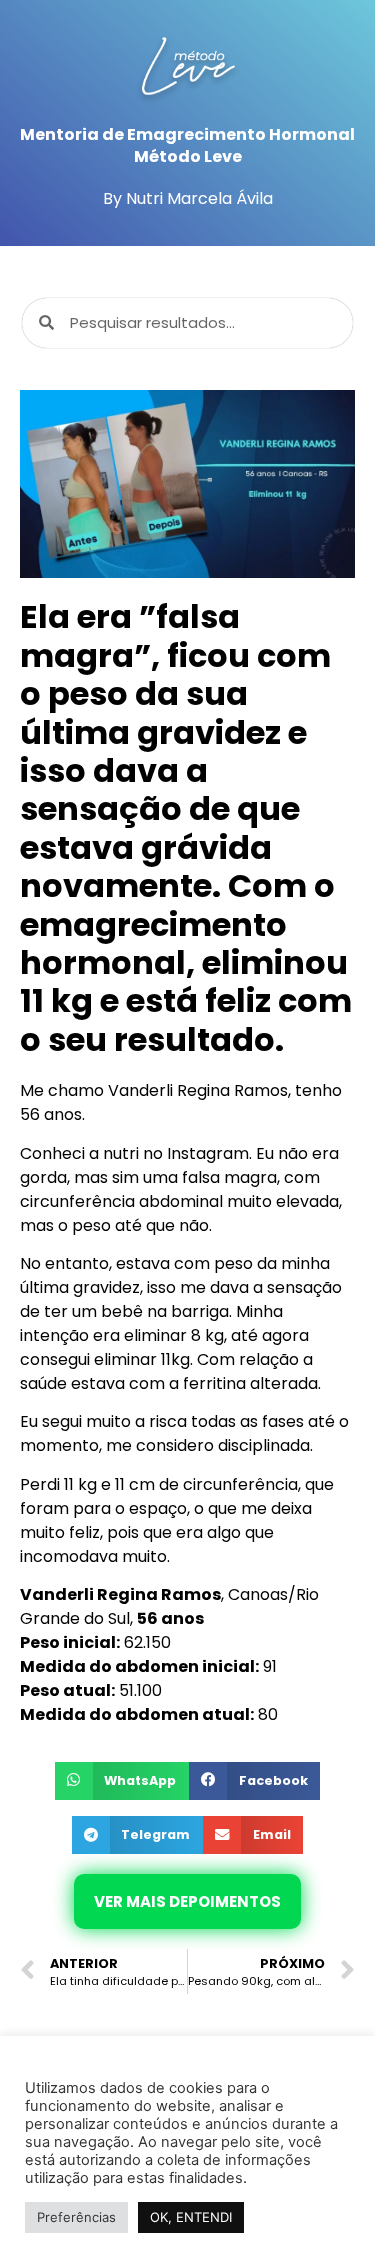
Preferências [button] (76, 2217)
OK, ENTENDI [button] (191, 2217)
